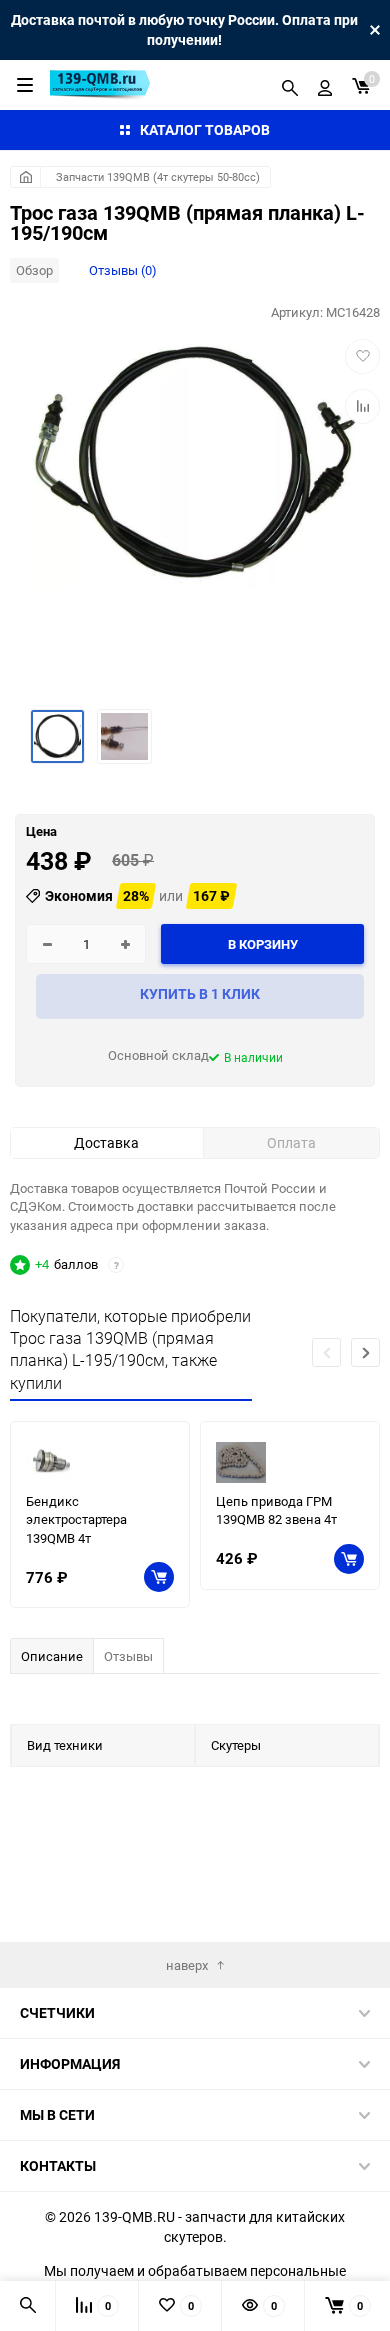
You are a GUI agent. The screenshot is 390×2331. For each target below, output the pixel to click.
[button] (365, 1352)
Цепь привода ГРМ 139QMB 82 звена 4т (276, 1510)
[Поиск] (290, 85)
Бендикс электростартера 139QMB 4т (76, 1519)
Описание (52, 1656)
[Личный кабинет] (325, 85)
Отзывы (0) (123, 270)
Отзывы (128, 1656)
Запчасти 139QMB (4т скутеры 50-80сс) (158, 176)
